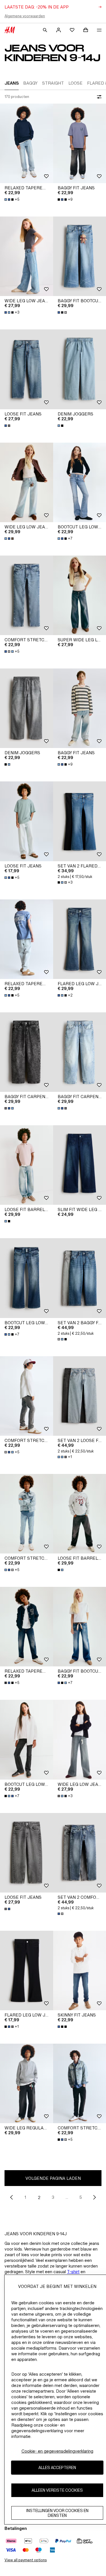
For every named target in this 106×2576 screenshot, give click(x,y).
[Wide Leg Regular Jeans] (27, 2083)
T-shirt (73, 2272)
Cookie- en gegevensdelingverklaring (57, 2451)
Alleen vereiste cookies (57, 2490)
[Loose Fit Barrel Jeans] (27, 1165)
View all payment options (26, 2560)
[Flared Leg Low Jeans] (27, 1970)
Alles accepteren (57, 2467)
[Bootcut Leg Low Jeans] (27, 1278)
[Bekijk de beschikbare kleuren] (63, 312)
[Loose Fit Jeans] (27, 369)
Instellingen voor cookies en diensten (57, 2513)
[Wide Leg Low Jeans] (27, 256)
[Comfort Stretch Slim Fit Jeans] (27, 595)
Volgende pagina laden (53, 2178)
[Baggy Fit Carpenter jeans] (27, 1052)
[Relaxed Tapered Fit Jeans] (27, 143)
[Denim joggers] (27, 708)
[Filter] (98, 97)
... (67, 2197)
